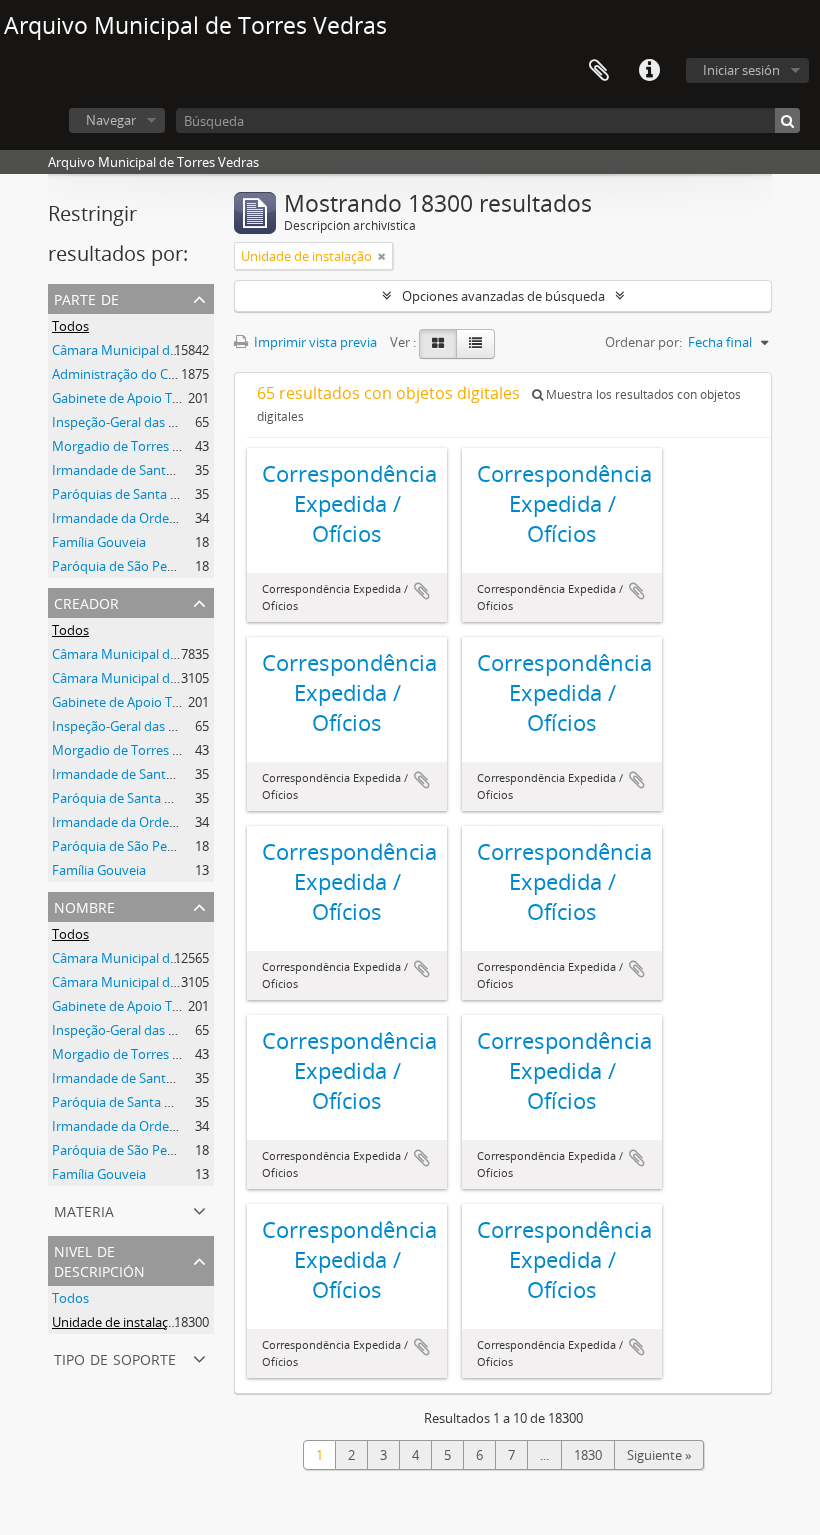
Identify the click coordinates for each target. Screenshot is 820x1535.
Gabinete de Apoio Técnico (131, 398)
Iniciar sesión (741, 70)
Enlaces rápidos (649, 71)
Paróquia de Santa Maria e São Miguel (164, 798)
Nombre (84, 905)
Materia (84, 1209)
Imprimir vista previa (314, 342)
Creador (86, 601)
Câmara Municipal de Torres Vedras (157, 350)
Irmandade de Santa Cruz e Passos (154, 470)
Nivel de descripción (99, 1259)
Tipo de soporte (115, 1357)
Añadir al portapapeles (422, 591)
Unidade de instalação (117, 1322)
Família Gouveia (99, 542)
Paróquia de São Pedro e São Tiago (155, 566)
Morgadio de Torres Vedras (132, 446)
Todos (70, 326)
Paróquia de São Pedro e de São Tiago (164, 846)
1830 (588, 1455)
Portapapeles (599, 71)
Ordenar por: (643, 342)
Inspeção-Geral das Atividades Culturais (169, 422)
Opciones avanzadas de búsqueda (503, 296)
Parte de (86, 297)
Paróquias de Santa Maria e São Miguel (167, 494)
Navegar (111, 120)
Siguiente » (659, 1455)
